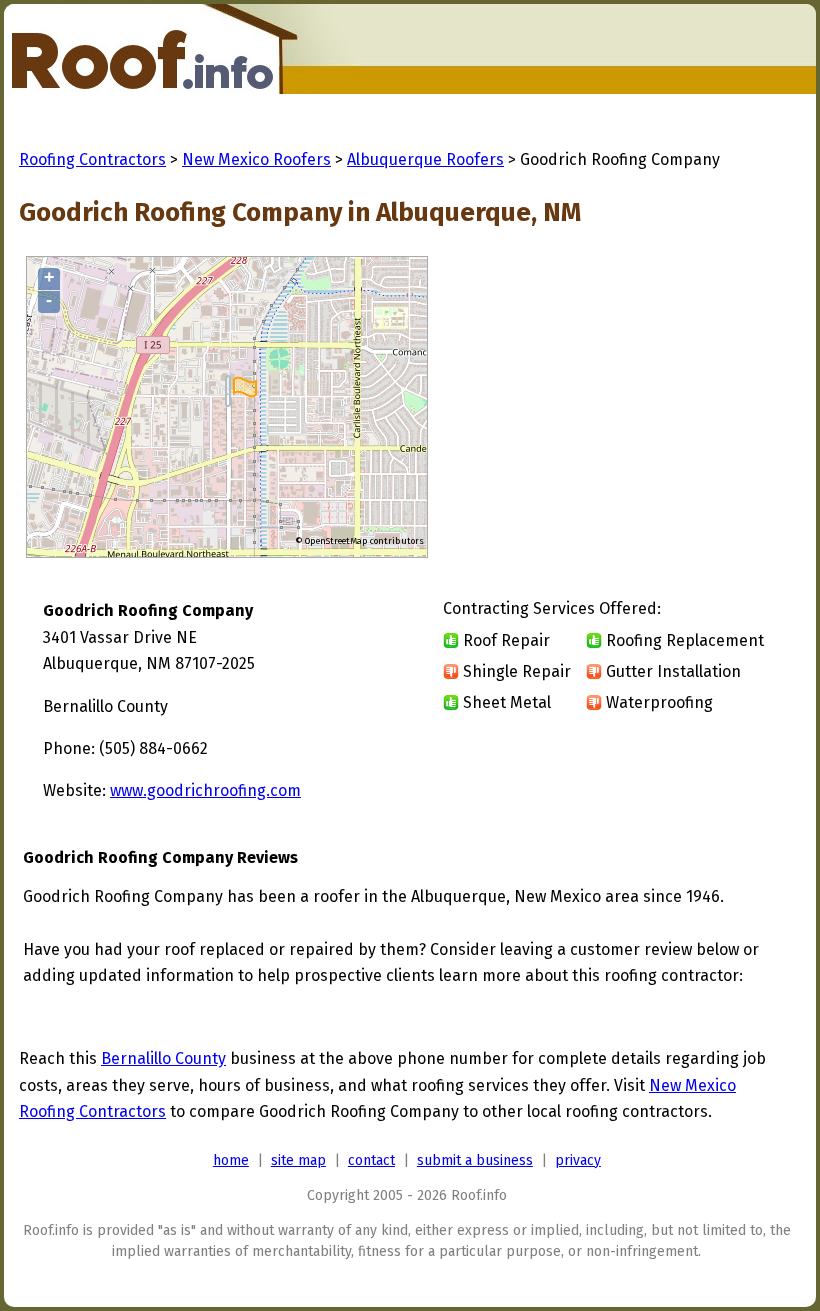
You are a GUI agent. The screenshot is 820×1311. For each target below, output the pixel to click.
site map (298, 1160)
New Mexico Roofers (256, 159)
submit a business (475, 1160)
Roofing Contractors (92, 159)
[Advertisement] (627, 408)
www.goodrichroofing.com (205, 790)
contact (371, 1160)
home (231, 1160)
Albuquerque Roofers (425, 159)
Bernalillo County (163, 1058)
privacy (578, 1160)
